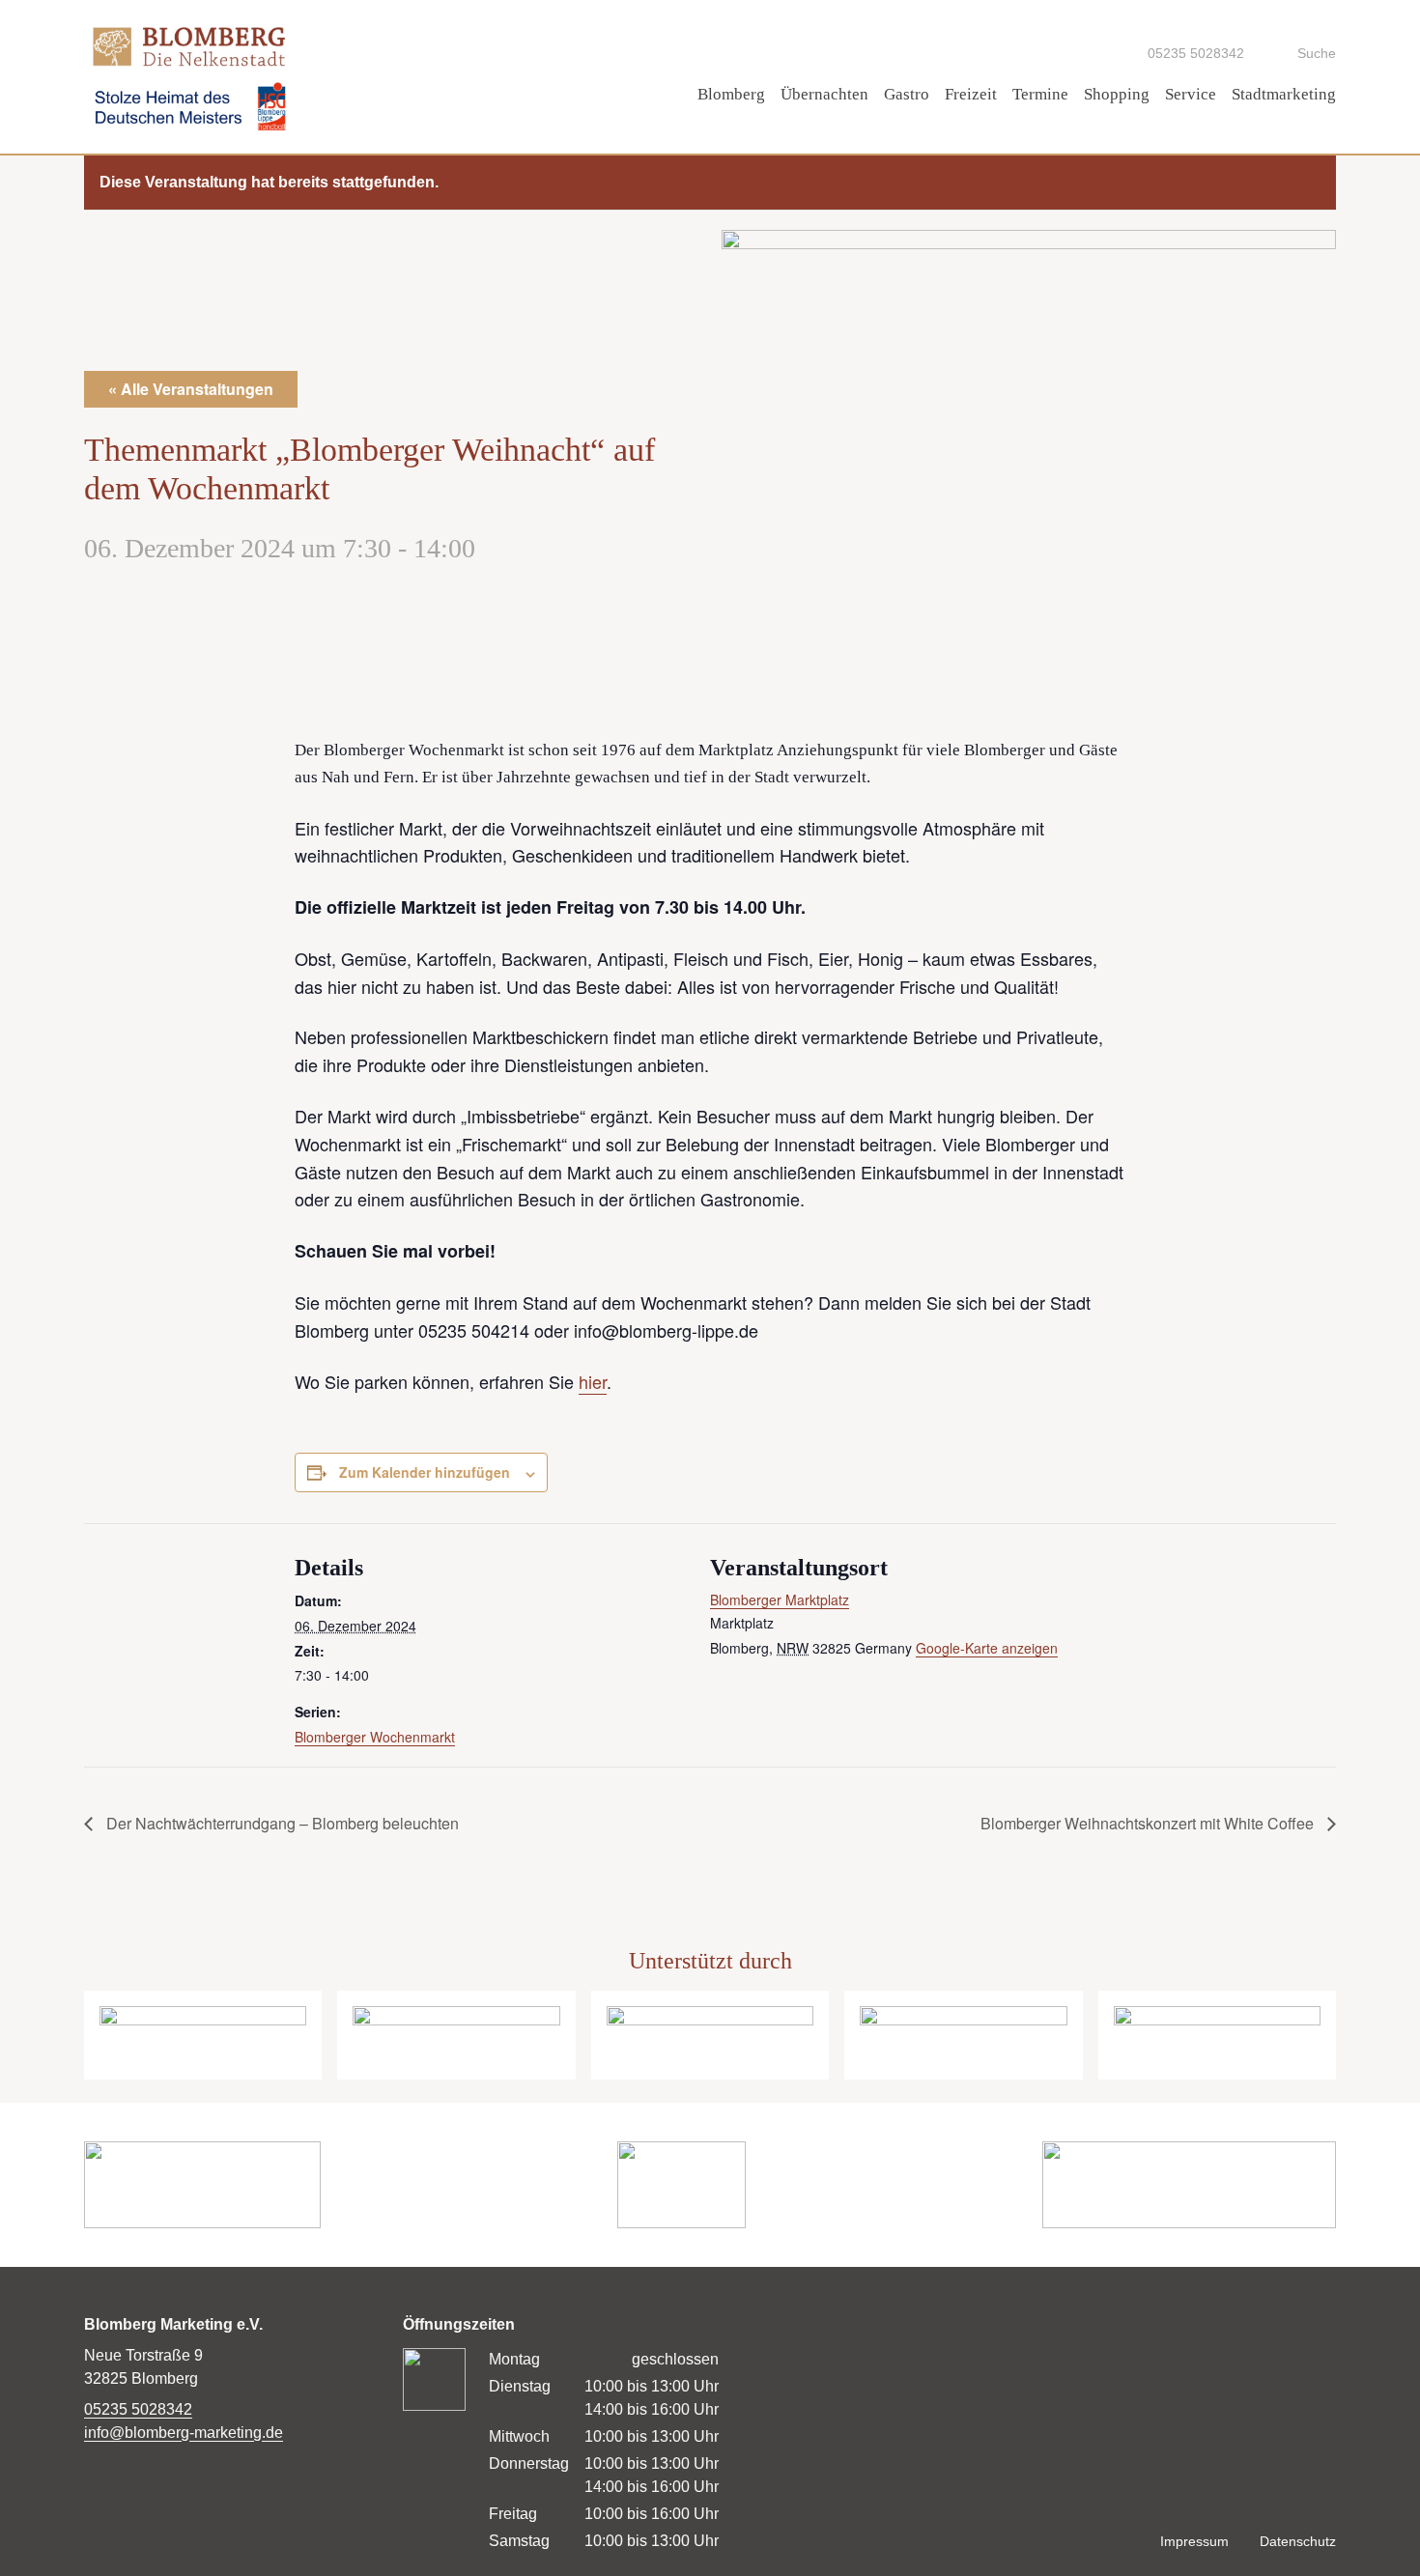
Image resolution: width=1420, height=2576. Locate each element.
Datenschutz (1298, 2542)
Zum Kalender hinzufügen (425, 1472)
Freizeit (971, 94)
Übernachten (824, 94)
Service (1191, 94)
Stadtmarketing (1284, 94)
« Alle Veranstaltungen (191, 389)
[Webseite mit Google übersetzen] (1078, 53)
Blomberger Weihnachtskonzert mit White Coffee (1149, 1823)
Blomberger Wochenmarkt (375, 1737)
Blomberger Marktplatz (780, 1599)
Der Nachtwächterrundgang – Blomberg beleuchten (281, 1823)
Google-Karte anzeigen (987, 1648)
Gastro (907, 94)
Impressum (1194, 2542)
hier (593, 1381)
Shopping (1117, 94)
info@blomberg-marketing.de (184, 2433)
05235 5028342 (138, 2409)
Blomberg (731, 94)
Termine (1040, 94)
